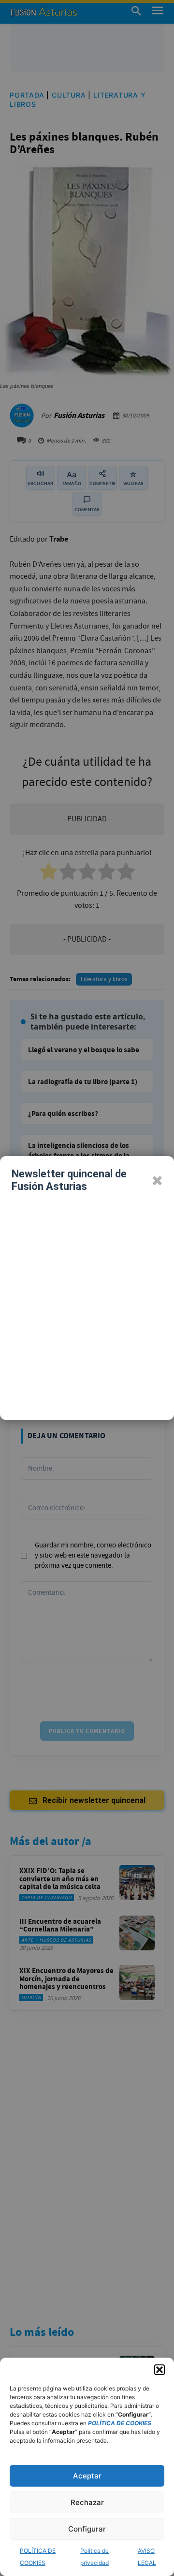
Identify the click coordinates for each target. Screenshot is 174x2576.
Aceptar (87, 2476)
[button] (159, 2370)
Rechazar (87, 2502)
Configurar (87, 2529)
